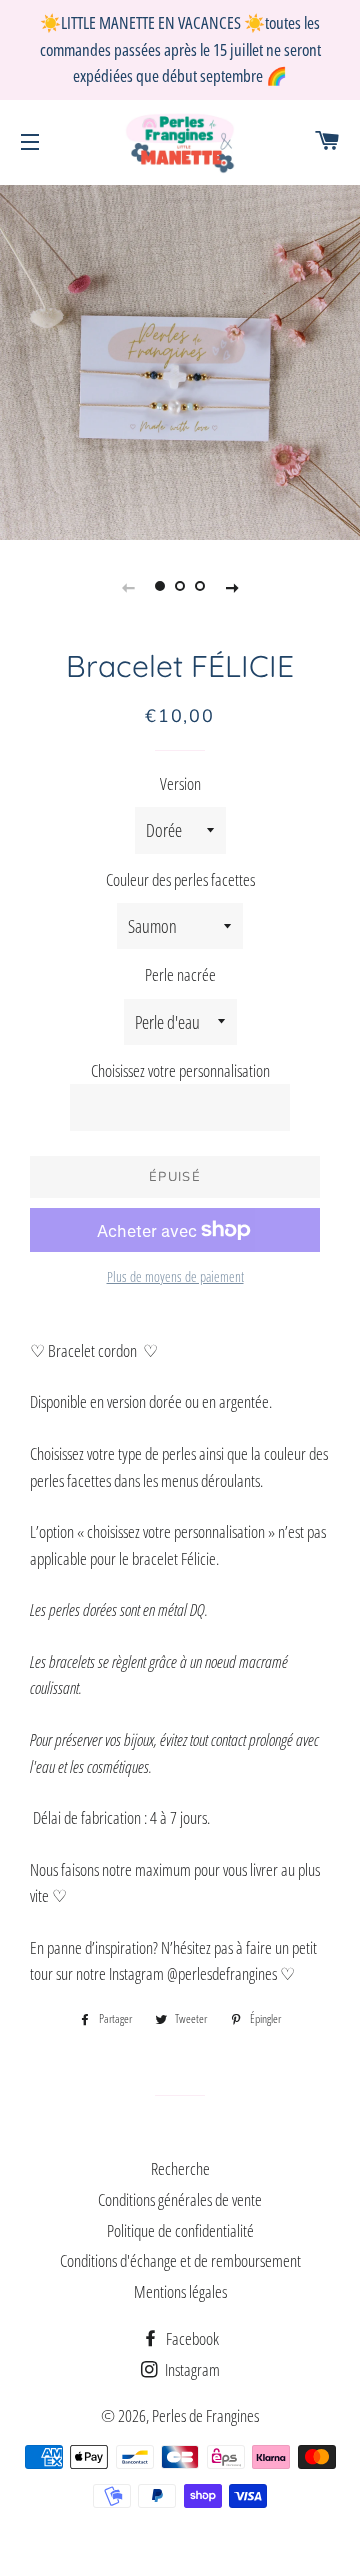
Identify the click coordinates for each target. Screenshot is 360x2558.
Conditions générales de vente (180, 2199)
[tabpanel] (180, 360)
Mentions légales (180, 2291)
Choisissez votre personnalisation (180, 1070)
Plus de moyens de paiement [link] (175, 1276)
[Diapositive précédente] (128, 587)
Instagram (191, 2369)
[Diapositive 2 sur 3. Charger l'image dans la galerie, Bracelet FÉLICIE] (180, 587)
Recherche (180, 2168)
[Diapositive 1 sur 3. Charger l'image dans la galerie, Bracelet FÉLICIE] (160, 587)
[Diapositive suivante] (232, 587)
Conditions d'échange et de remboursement (180, 2260)
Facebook (191, 2338)
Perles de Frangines (205, 2415)
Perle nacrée (180, 974)
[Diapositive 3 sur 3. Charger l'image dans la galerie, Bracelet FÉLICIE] (200, 587)
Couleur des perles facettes (180, 879)
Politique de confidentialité (180, 2230)
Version (180, 783)
